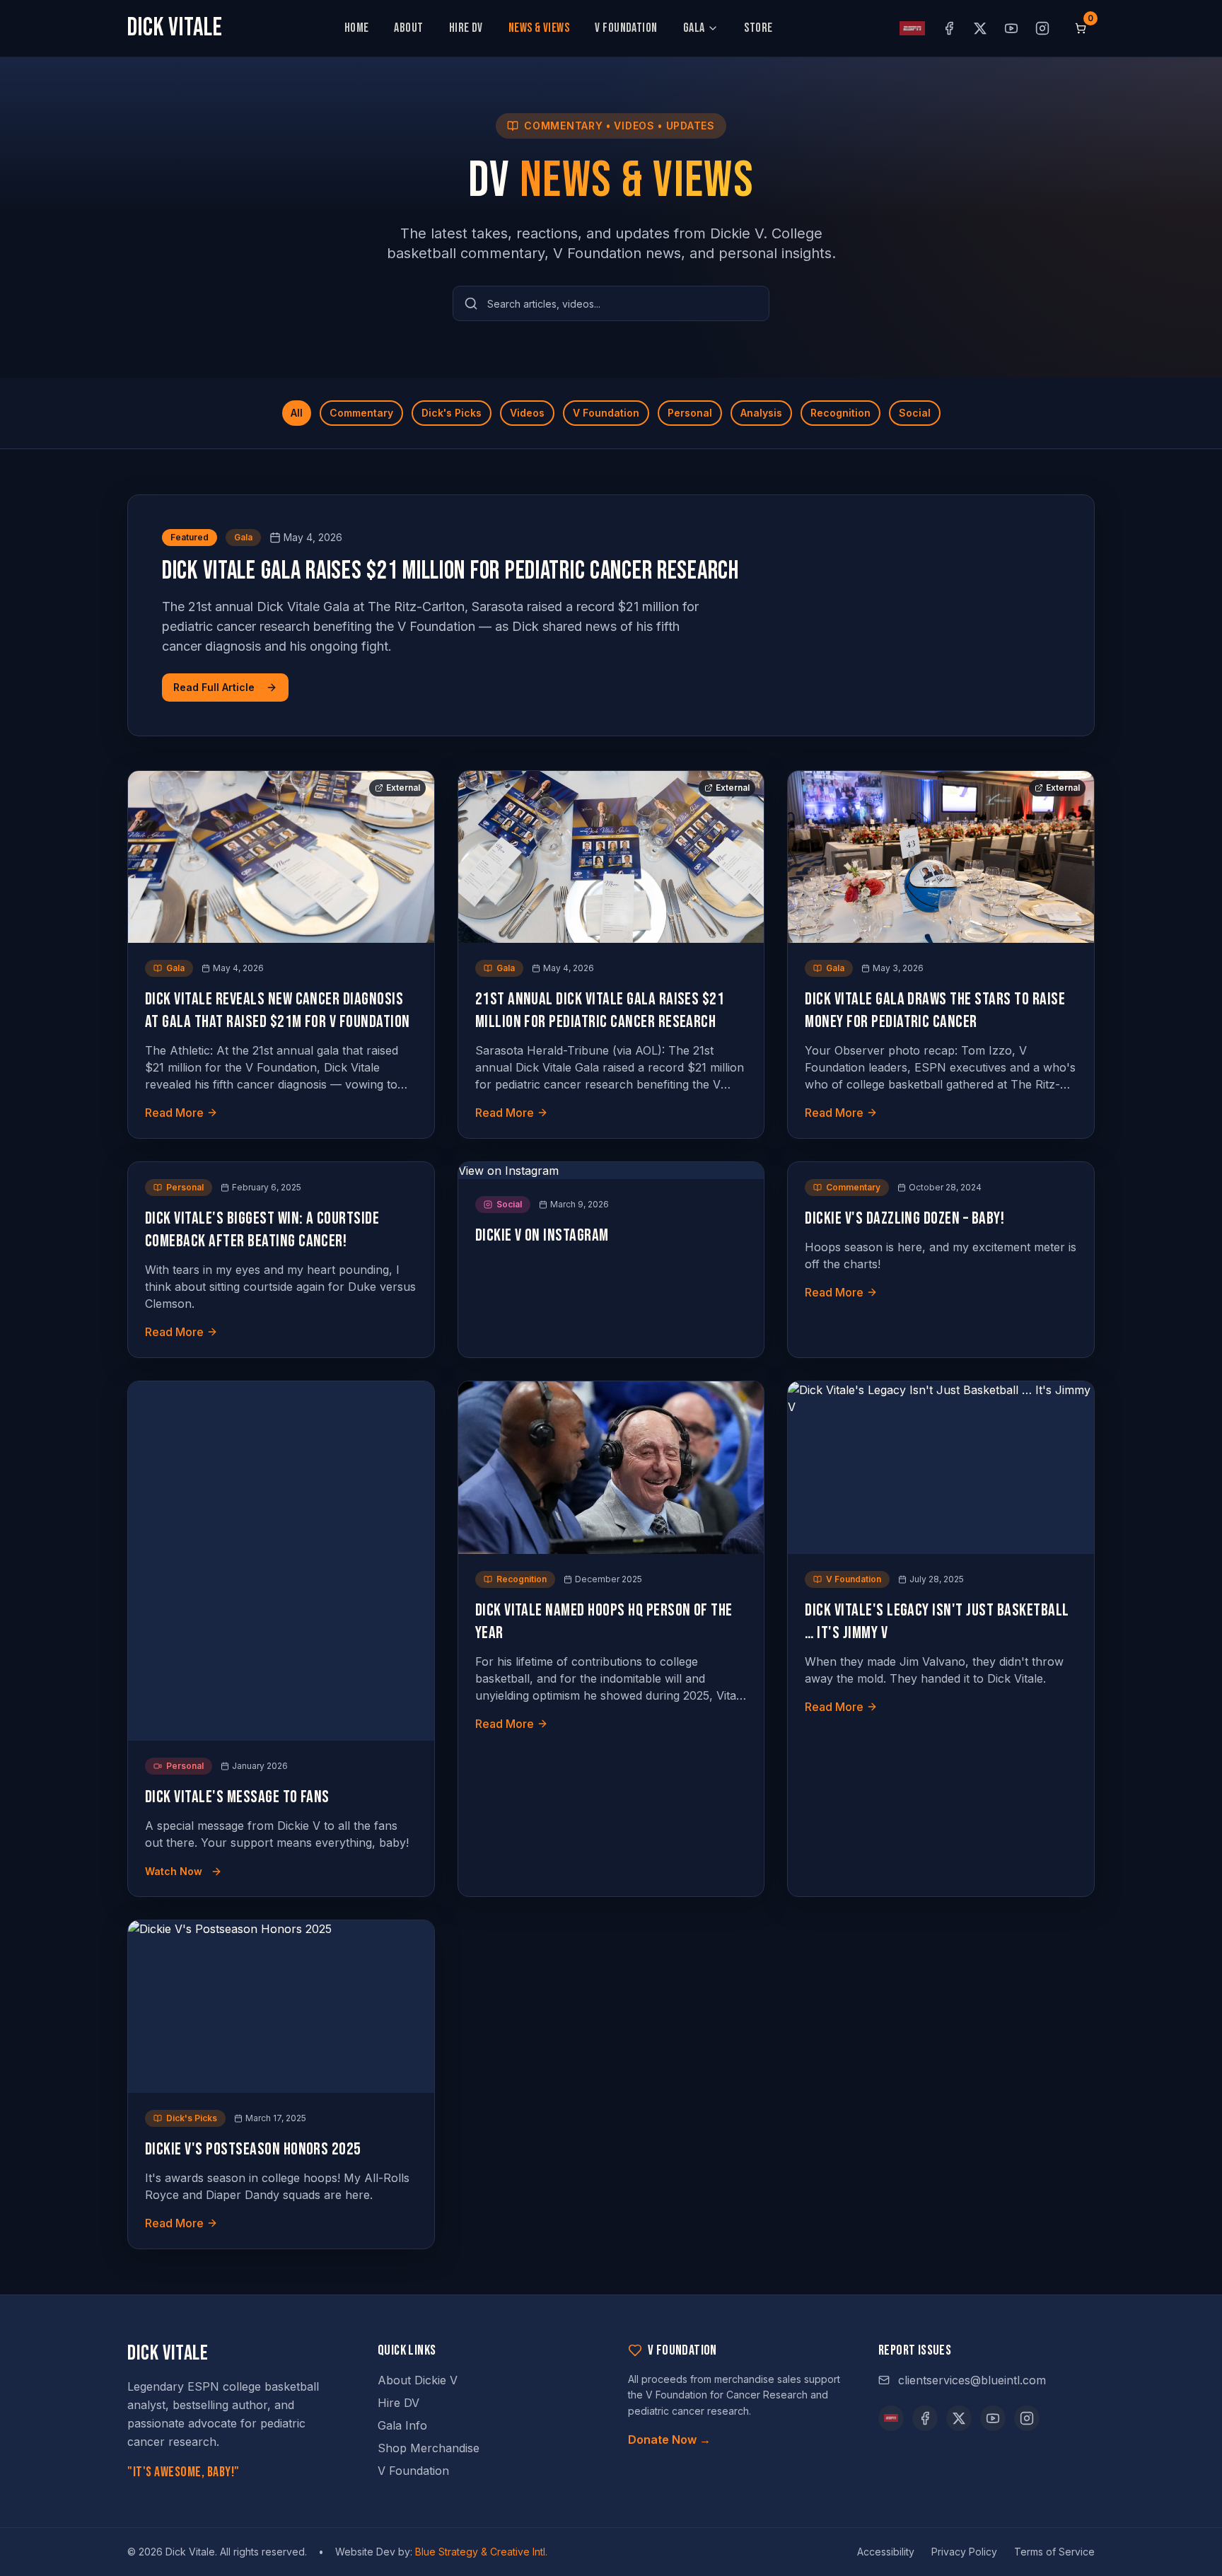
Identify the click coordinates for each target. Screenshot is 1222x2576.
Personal (690, 413)
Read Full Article (214, 687)
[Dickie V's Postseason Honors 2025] (281, 2006)
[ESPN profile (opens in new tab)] (912, 28)
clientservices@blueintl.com (972, 2380)
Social (915, 413)
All (297, 413)
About (408, 28)
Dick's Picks (452, 413)
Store (758, 28)
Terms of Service (1054, 2552)
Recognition (840, 413)
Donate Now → (669, 2439)
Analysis (761, 413)
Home (357, 28)
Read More (174, 1113)
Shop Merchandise (429, 2448)
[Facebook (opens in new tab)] (949, 28)
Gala (694, 28)
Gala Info (402, 2425)
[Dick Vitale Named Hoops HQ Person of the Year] (611, 1467)
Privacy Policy (964, 2552)
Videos (527, 413)
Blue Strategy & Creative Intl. (481, 2552)
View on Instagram (508, 1171)
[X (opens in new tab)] (980, 28)
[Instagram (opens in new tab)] (1042, 28)
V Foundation (626, 28)
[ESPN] (891, 2418)
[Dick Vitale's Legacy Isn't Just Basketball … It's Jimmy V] (941, 1467)
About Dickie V (418, 2380)
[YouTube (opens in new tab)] (1011, 28)
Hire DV (466, 28)
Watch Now (174, 1871)
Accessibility (886, 2552)
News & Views (539, 28)
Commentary (361, 413)
